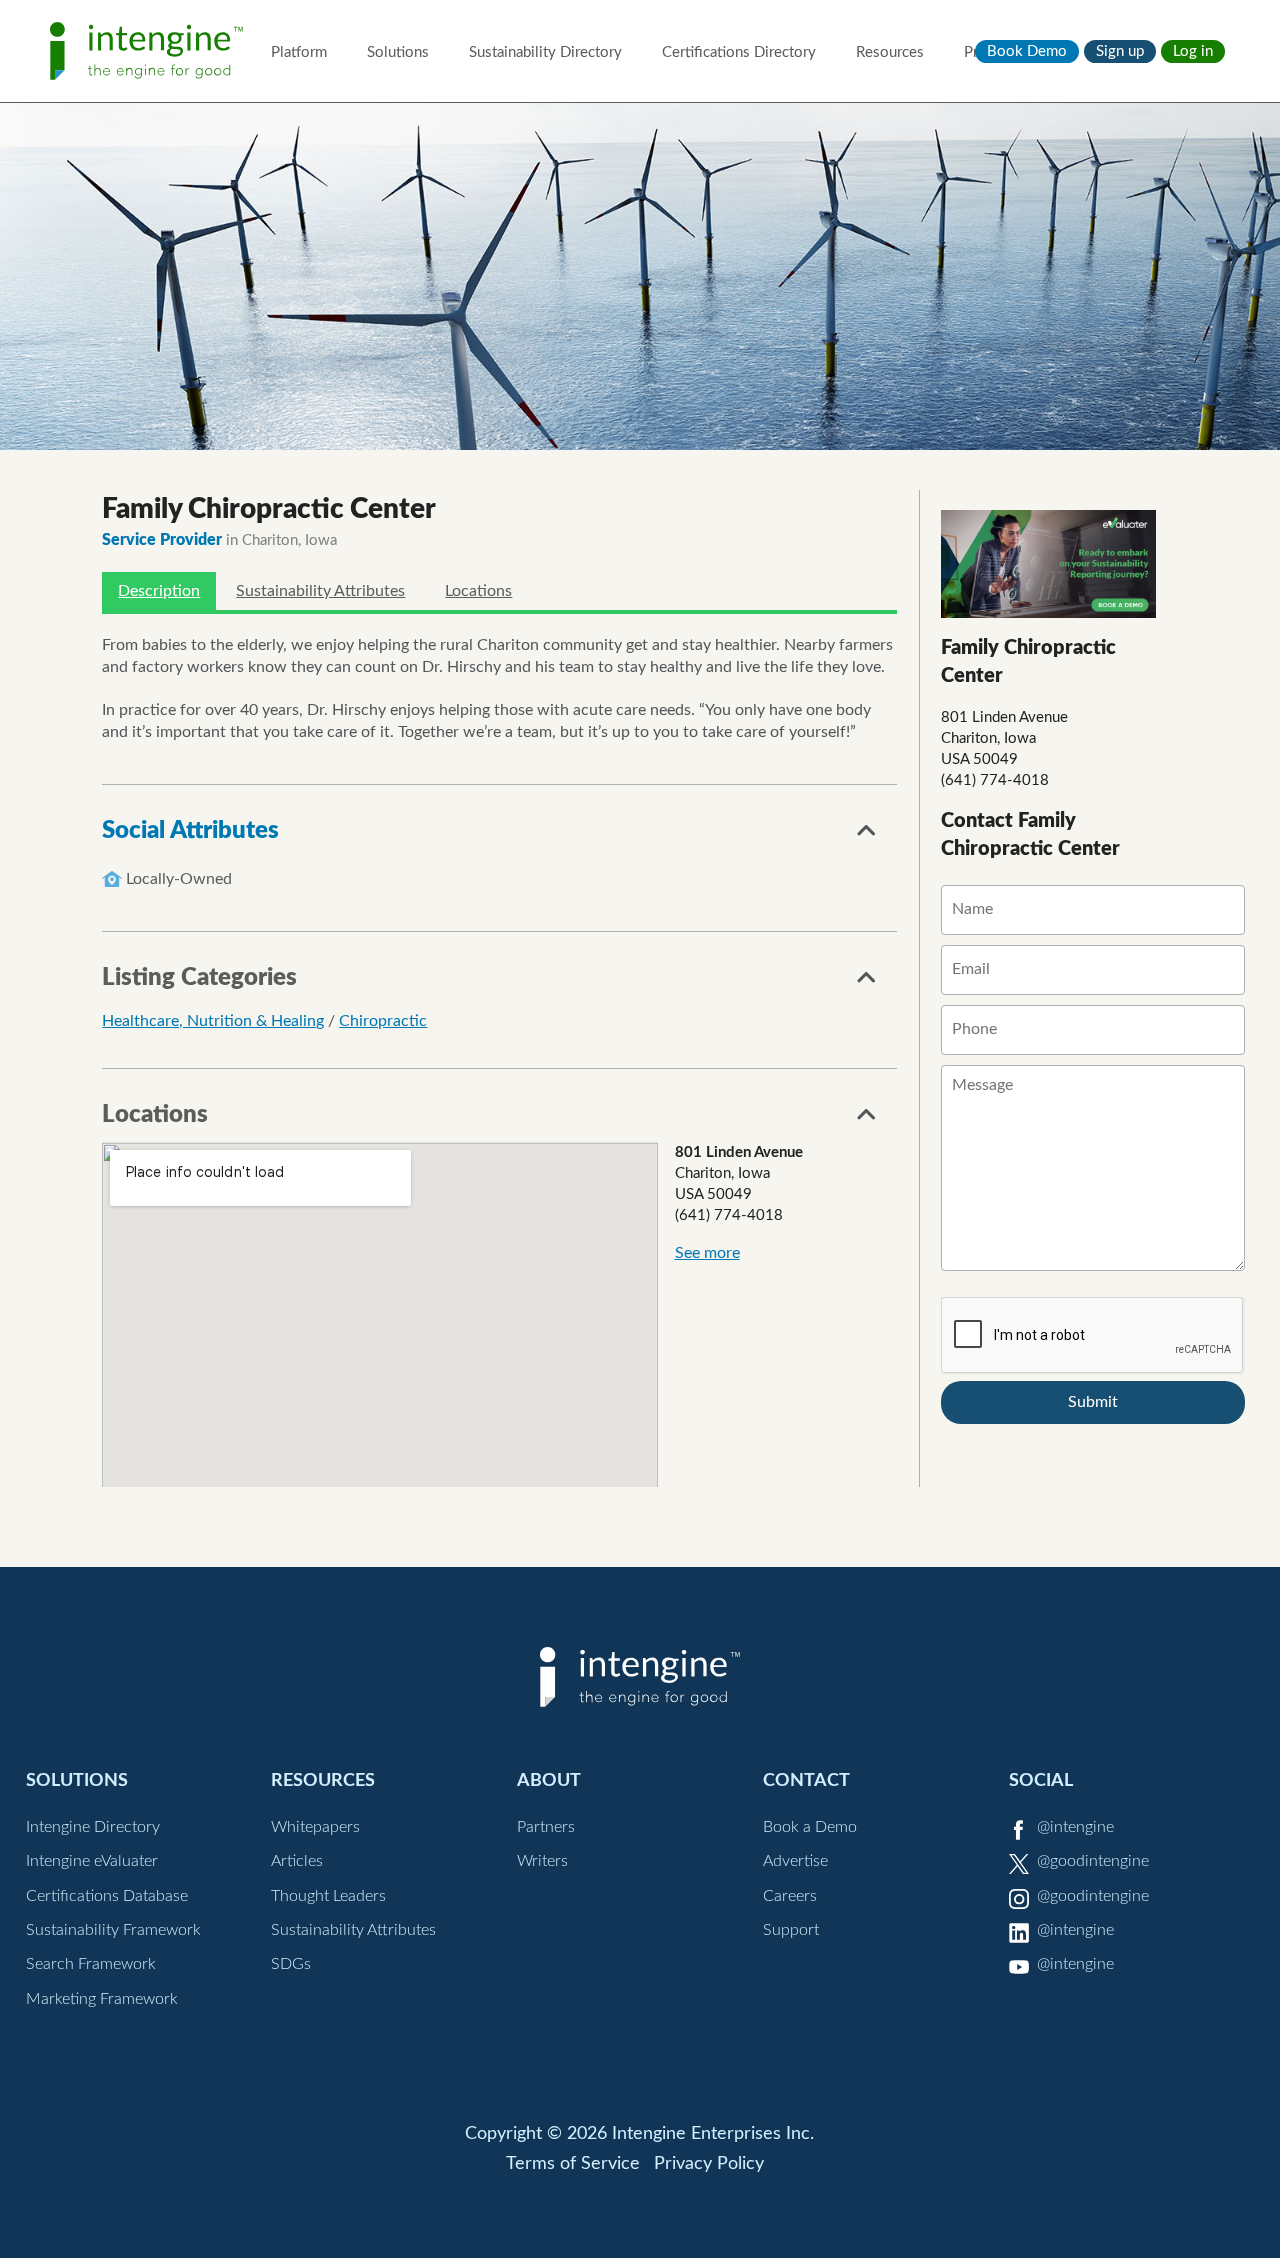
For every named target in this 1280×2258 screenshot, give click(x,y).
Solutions (398, 52)
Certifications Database (107, 1896)
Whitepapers (315, 1827)
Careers (790, 1896)
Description (159, 591)
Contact (806, 1780)
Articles (297, 1861)
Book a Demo (810, 1827)
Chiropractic (383, 1021)
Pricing (986, 52)
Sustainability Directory (545, 52)
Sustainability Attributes (320, 591)
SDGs (291, 1964)
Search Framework (91, 1964)
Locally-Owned (179, 879)
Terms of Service (573, 2164)
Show (867, 836)
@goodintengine (1093, 1861)
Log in (1193, 51)
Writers (542, 1861)
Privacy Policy (709, 2164)
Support (791, 1930)
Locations (478, 591)
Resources (890, 52)
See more (707, 1253)
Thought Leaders (328, 1896)
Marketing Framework (102, 1999)
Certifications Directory (739, 52)
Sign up (1120, 51)
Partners (546, 1827)
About (549, 1780)
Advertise (795, 1861)
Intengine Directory (93, 1827)
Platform (299, 52)
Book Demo (1027, 51)
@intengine (1075, 1827)
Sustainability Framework (113, 1930)
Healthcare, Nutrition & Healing (213, 1021)
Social (1041, 1780)
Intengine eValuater (92, 1861)
